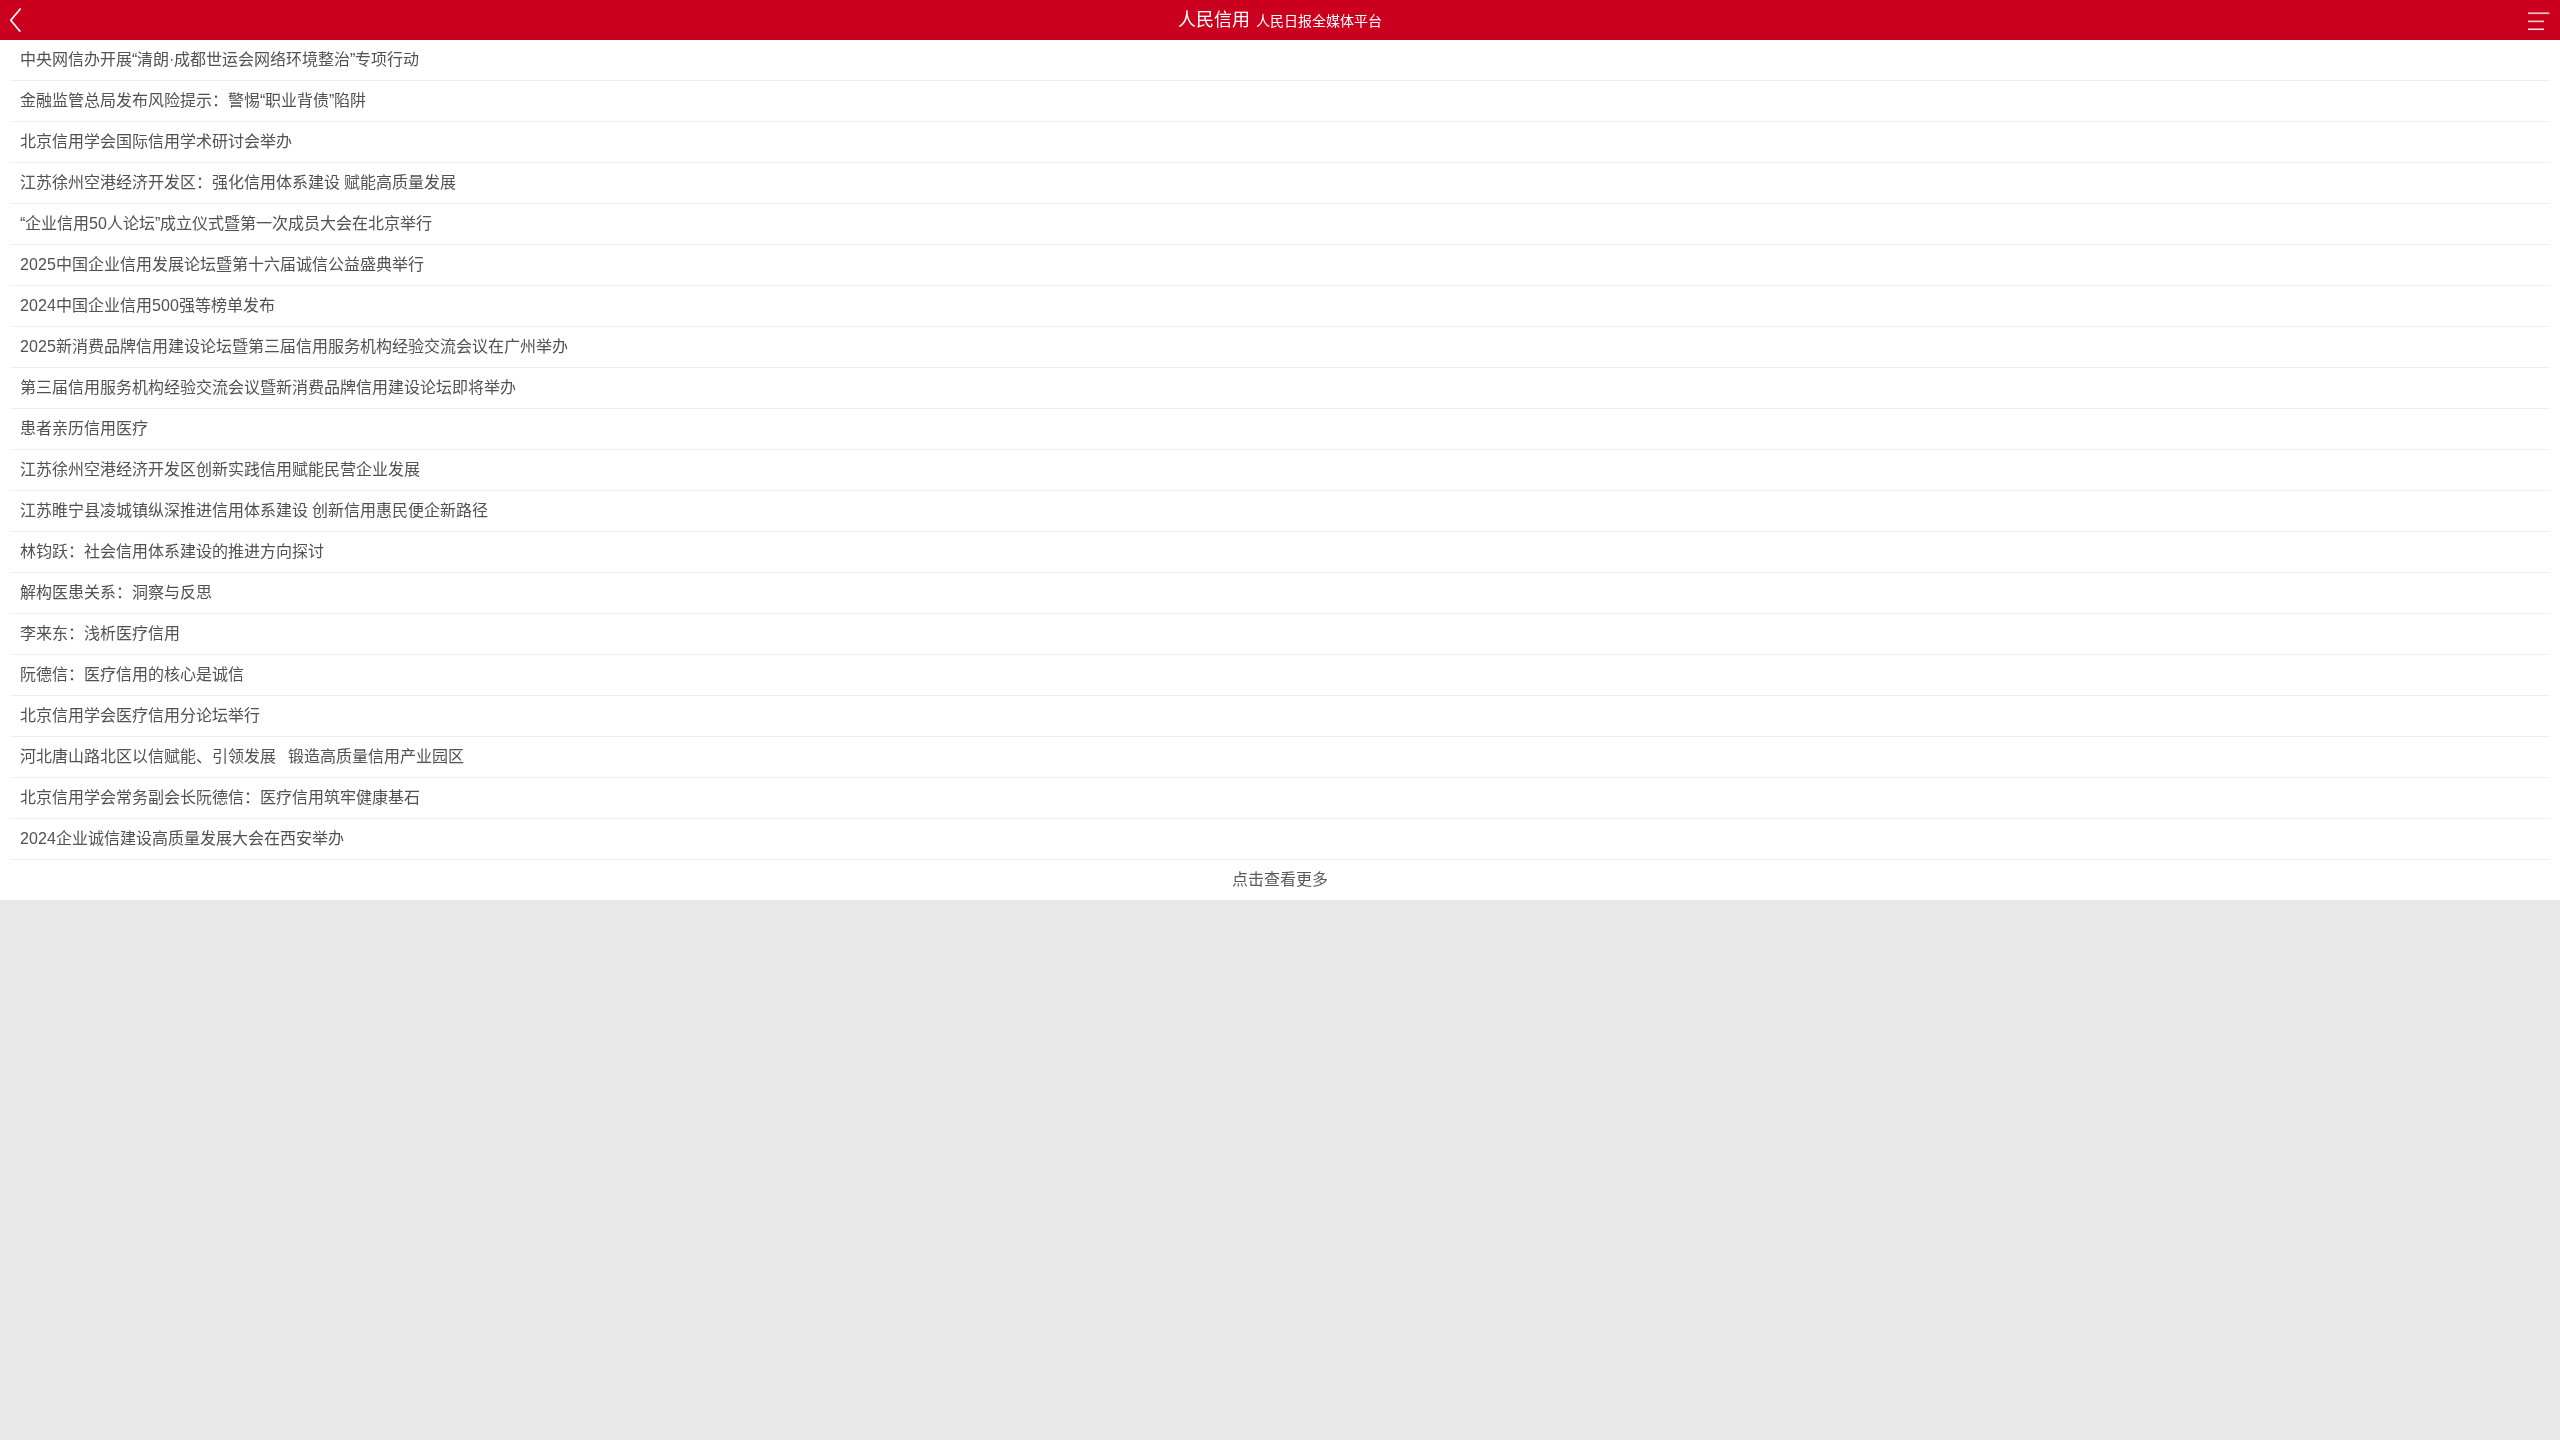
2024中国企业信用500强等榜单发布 (147, 305)
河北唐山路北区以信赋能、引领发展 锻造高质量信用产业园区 (242, 756)
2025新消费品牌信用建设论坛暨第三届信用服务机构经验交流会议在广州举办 (294, 346)
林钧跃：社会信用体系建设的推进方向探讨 (172, 551)
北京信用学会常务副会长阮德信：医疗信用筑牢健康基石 (220, 797)
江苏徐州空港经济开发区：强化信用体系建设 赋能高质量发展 (238, 182)
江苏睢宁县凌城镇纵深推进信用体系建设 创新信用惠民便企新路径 (254, 510)
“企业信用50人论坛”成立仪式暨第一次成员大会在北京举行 (226, 223)
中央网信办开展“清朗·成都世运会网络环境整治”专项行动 (219, 59)
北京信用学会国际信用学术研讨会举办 (156, 141)
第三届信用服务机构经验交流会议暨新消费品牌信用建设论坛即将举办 (268, 387)
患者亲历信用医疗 (84, 428)
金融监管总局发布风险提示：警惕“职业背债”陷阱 (193, 100)
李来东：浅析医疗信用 (100, 633)
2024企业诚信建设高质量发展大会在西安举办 (182, 838)
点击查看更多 (1280, 879)
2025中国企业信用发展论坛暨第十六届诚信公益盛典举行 (222, 264)
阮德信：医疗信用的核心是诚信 (132, 674)
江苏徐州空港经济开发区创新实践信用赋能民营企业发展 (220, 469)
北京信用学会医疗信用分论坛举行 (140, 715)
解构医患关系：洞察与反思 (116, 592)
